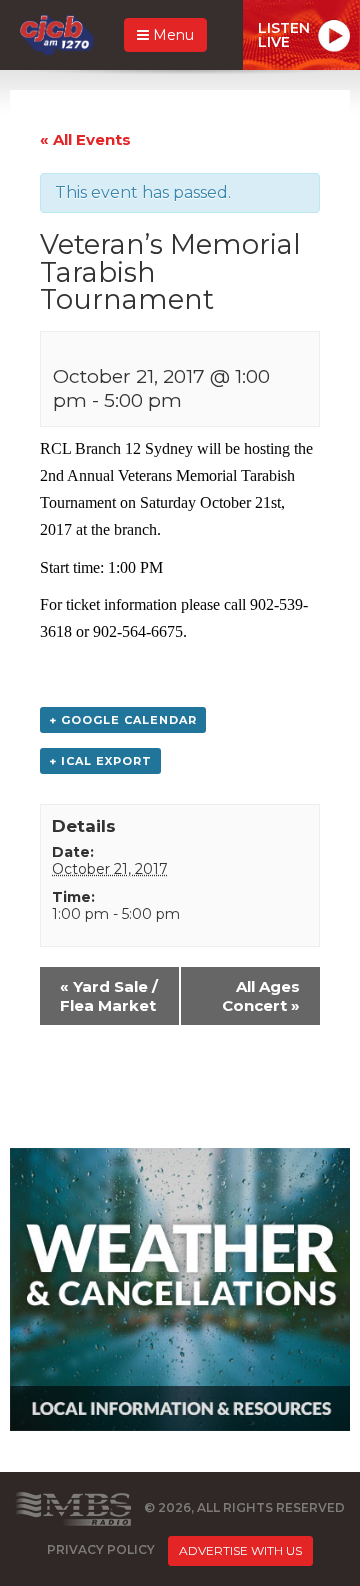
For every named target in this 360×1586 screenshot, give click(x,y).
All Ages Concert (261, 996)
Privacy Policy (101, 1550)
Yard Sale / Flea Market (109, 996)
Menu (171, 35)
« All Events (85, 139)
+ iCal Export (100, 761)
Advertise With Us (240, 1550)
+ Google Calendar (123, 720)
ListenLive (284, 35)
